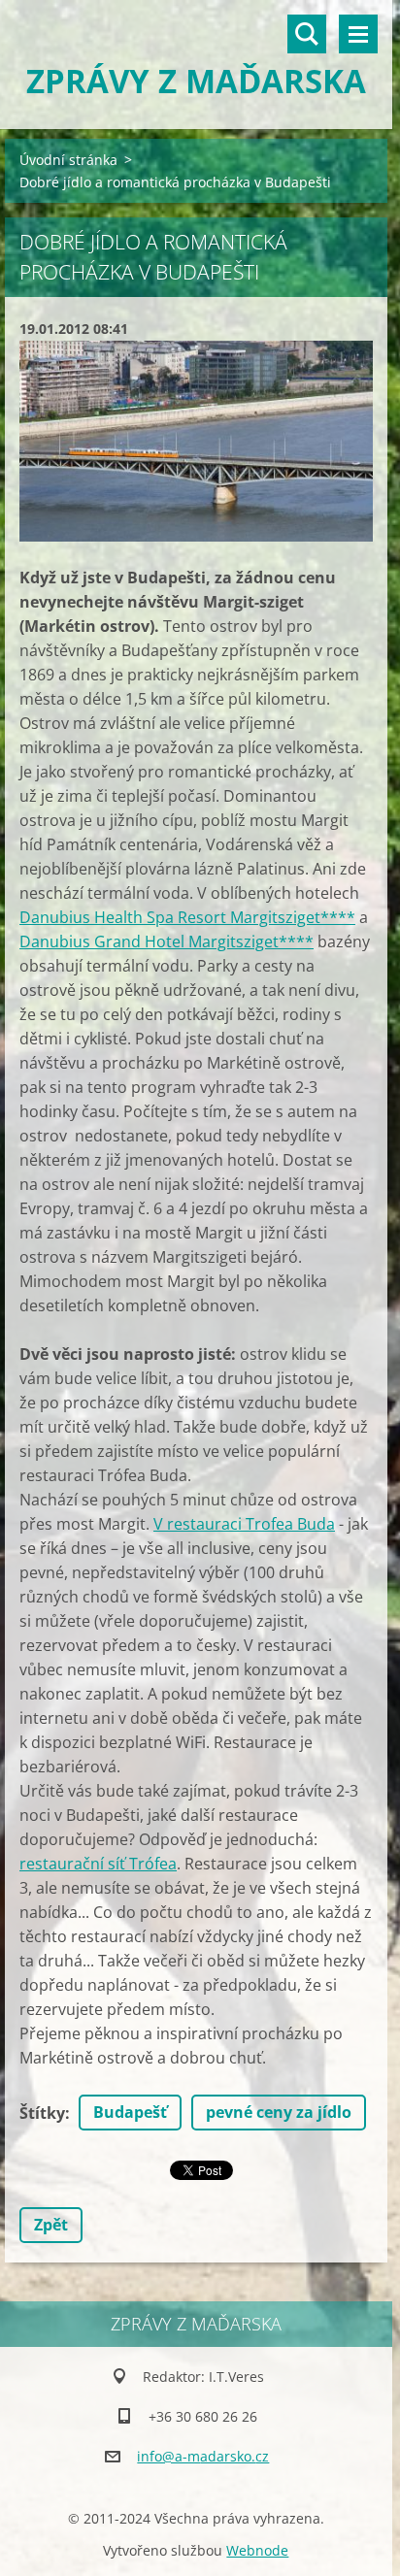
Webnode (257, 2550)
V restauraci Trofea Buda (244, 1524)
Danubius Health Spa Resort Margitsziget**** (187, 917)
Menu (358, 34)
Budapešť (130, 2112)
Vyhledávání (307, 34)
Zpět (51, 2225)
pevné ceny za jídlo (279, 2112)
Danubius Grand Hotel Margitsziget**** (167, 941)
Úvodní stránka (68, 160)
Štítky (42, 2113)
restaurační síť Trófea (98, 1864)
